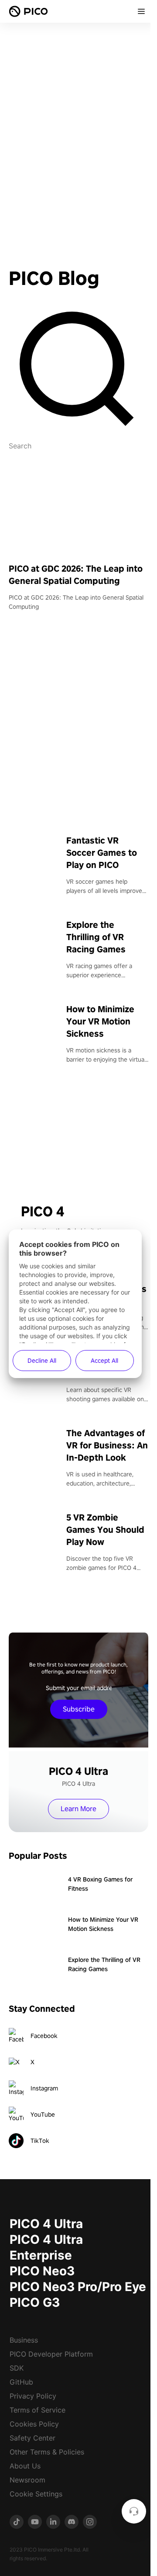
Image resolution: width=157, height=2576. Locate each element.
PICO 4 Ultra (46, 2224)
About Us (25, 2466)
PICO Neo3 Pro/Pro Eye (78, 2287)
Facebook (44, 2036)
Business (24, 2340)
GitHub (21, 2382)
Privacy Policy (33, 2396)
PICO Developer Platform (51, 2354)
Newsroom (27, 2480)
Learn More (78, 1809)
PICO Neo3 (42, 2271)
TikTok (40, 2141)
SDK (17, 2368)
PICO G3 (35, 2302)
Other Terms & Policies (47, 2452)
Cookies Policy (34, 2424)
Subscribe (79, 1709)
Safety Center (32, 2438)
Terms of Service (38, 2410)
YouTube (43, 2114)
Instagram (44, 2088)
